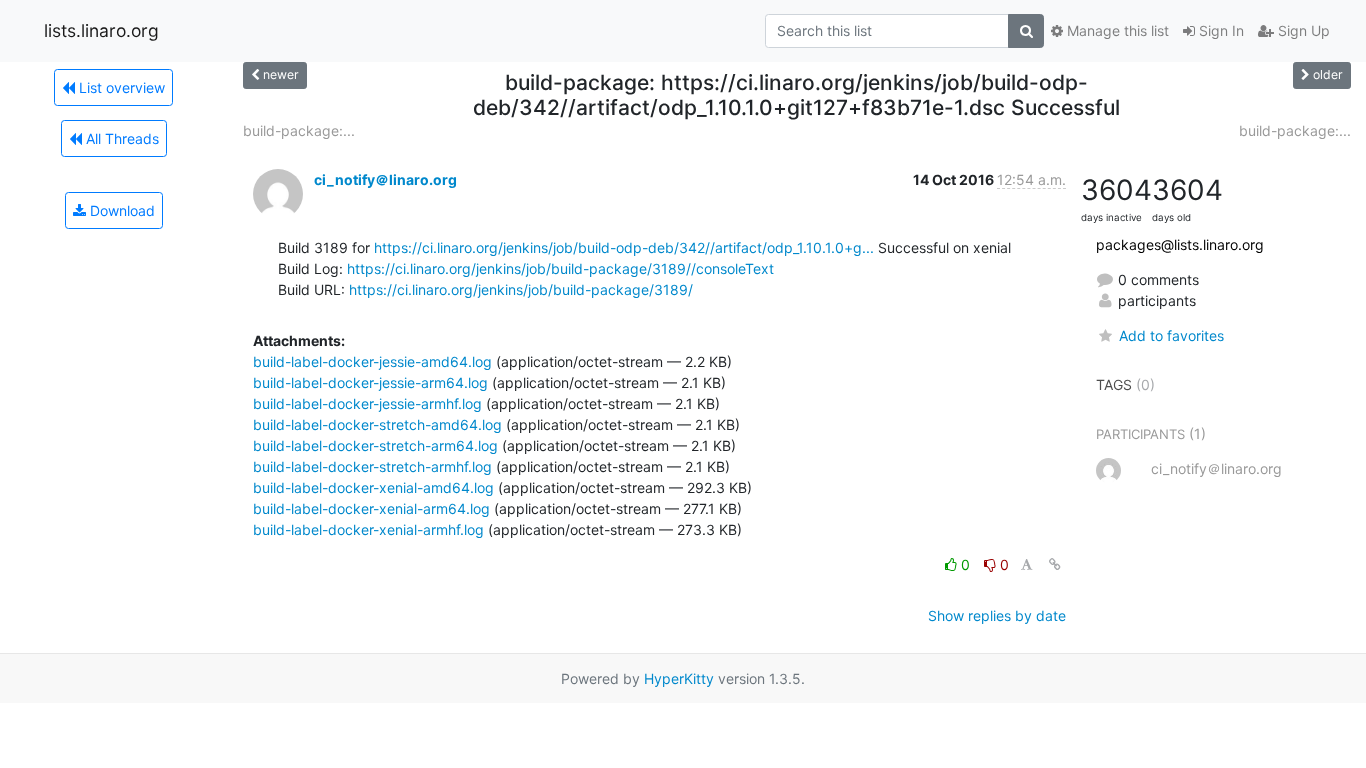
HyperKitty (679, 678)
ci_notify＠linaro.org (385, 179)
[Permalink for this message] (1055, 564)
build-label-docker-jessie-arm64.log (370, 382)
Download (120, 210)
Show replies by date (997, 615)
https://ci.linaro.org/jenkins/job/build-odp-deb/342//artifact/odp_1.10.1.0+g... (624, 247)
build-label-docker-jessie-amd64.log (372, 361)
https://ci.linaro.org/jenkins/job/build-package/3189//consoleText (560, 268)
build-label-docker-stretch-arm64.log (375, 445)
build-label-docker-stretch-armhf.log (372, 466)
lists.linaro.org (101, 30)
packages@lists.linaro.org (1180, 244)
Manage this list (1116, 30)
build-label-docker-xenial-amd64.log (373, 487)
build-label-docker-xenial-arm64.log (371, 508)
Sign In (1219, 30)
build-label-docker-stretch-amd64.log (377, 424)
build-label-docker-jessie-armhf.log (367, 403)
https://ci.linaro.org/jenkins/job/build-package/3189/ (521, 289)
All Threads (120, 138)
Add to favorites (1171, 335)
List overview (120, 87)
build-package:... (299, 130)
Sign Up (1302, 30)
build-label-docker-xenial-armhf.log (368, 529)
